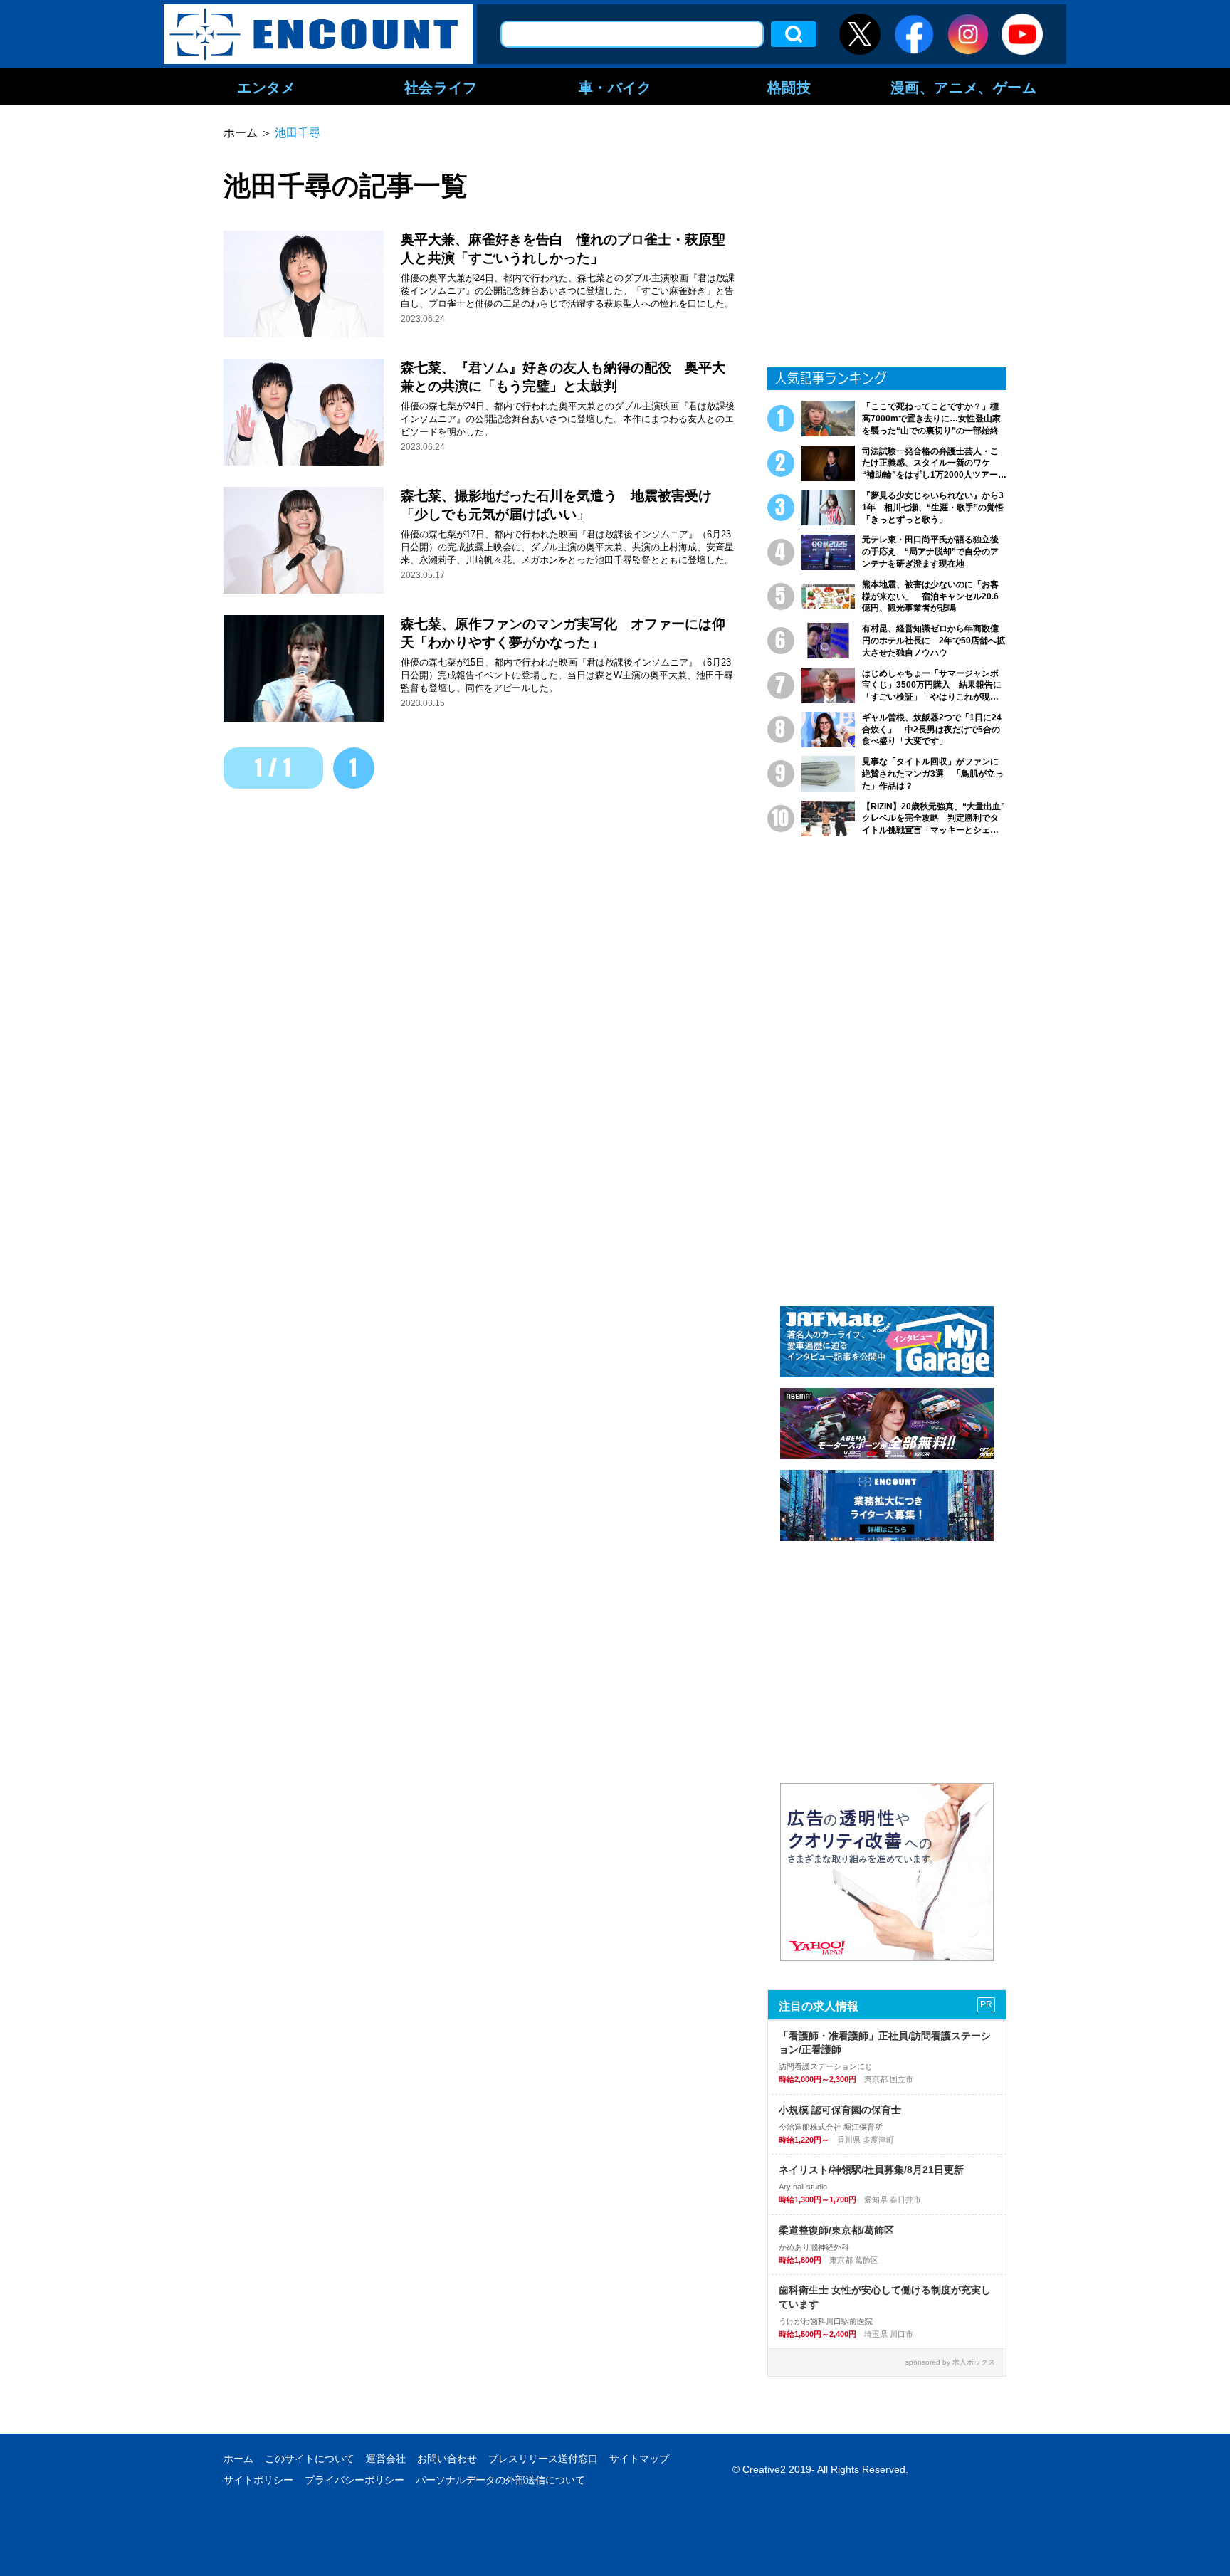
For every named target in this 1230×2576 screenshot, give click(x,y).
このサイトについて (310, 2459)
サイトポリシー (258, 2480)
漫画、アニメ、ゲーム (964, 87)
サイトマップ (639, 2459)
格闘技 (789, 87)
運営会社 (386, 2459)
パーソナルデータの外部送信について (500, 2480)
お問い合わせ (447, 2459)
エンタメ (266, 87)
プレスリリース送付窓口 (543, 2459)
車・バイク (615, 87)
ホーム (238, 2459)
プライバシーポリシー (354, 2480)
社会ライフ (441, 87)
